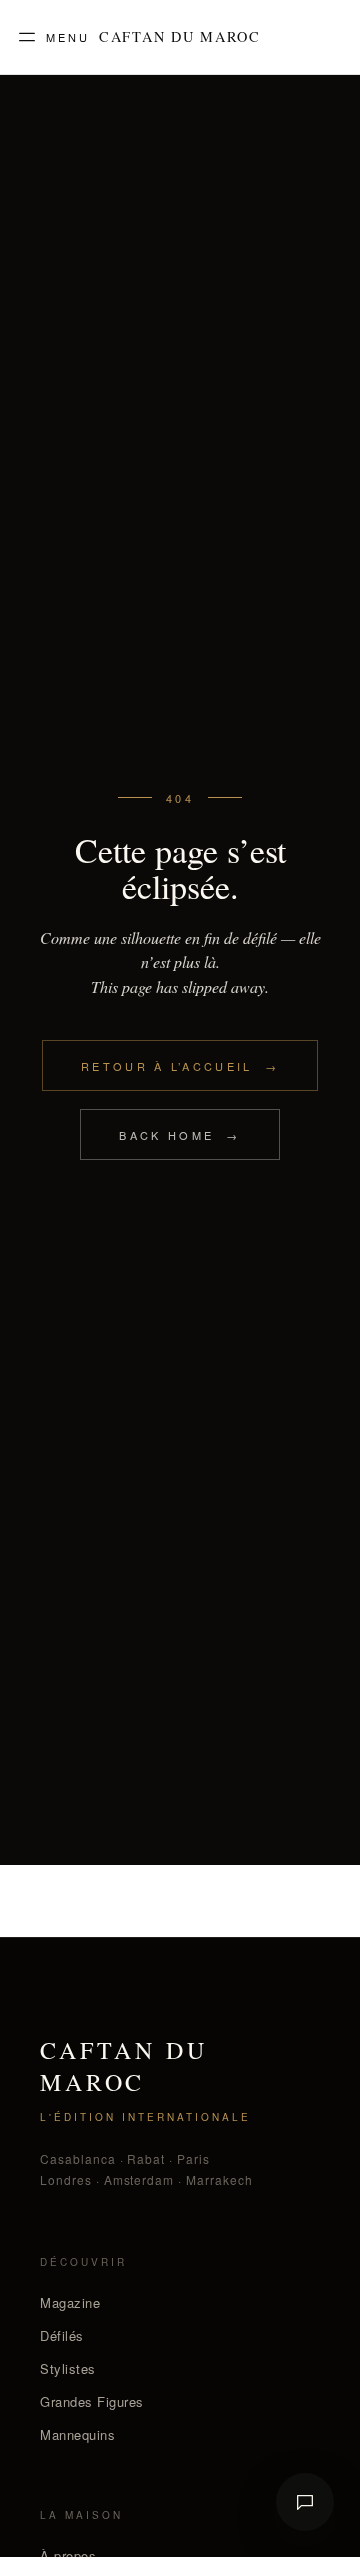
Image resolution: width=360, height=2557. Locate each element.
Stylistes (68, 2368)
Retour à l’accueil (180, 1066)
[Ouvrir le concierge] (305, 2502)
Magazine (70, 2302)
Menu (67, 37)
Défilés (62, 2335)
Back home (179, 1135)
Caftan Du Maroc (180, 37)
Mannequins (77, 2434)
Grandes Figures (92, 2401)
